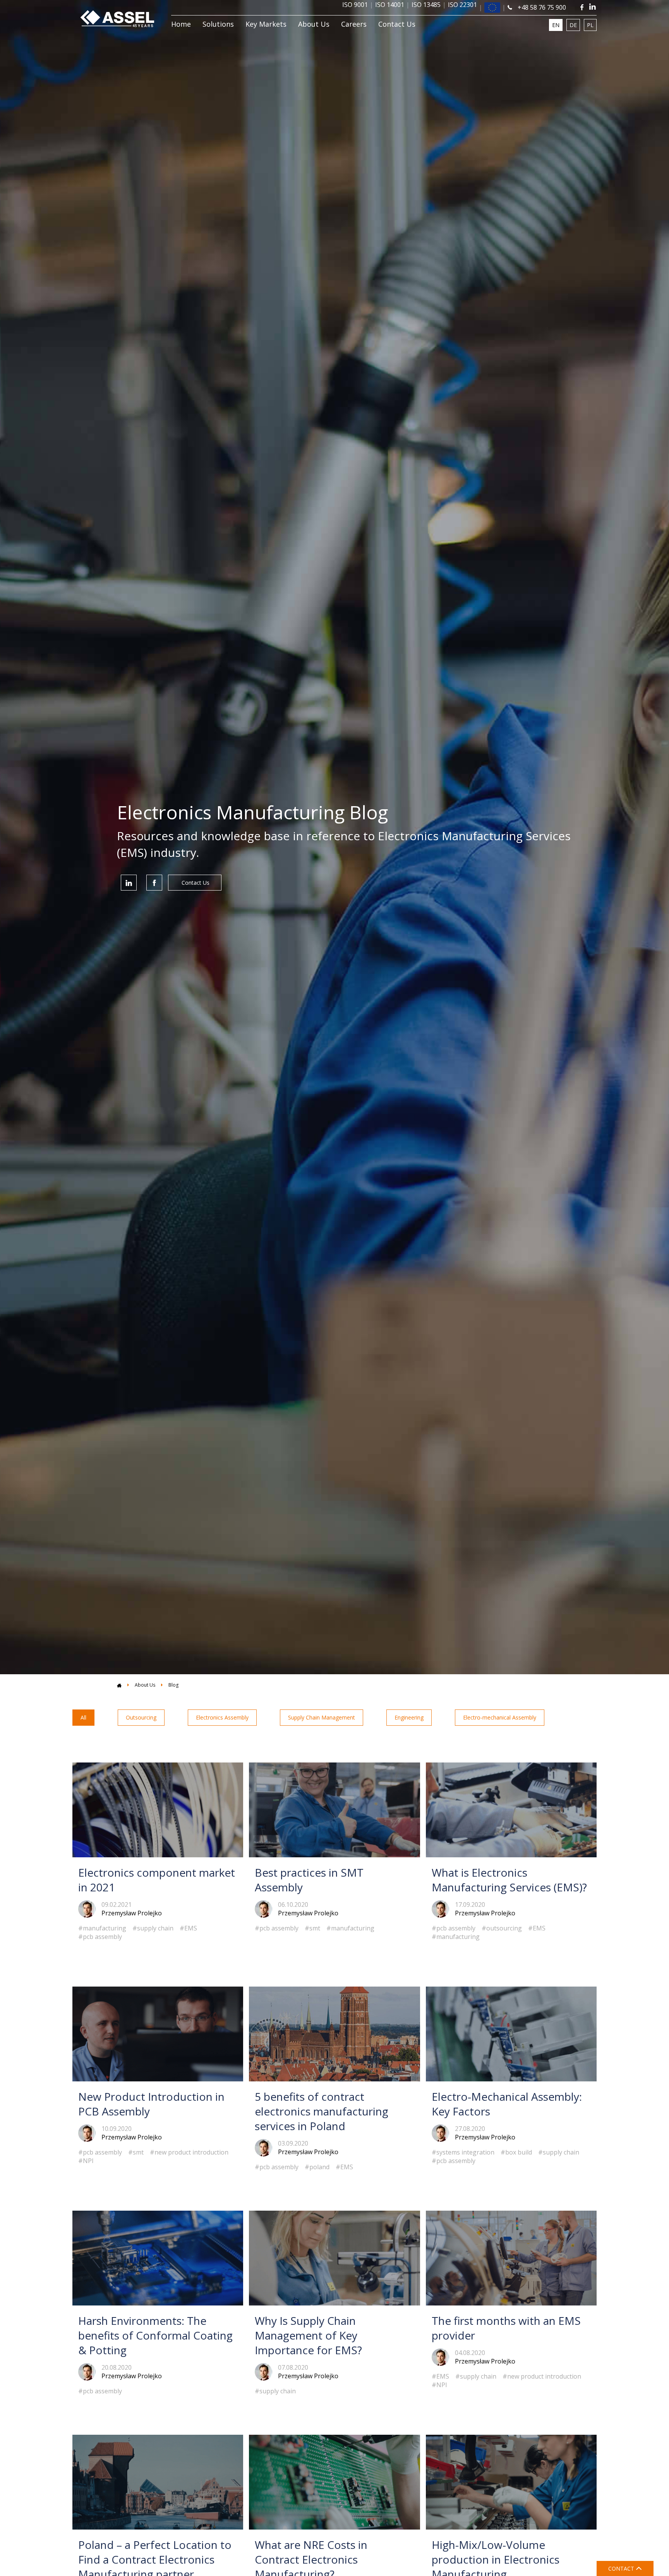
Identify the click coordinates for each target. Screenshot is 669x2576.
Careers (354, 24)
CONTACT (622, 2568)
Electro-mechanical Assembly (500, 1717)
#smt (312, 1928)
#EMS (188, 1928)
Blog (173, 1685)
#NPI (86, 2161)
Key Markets (266, 24)
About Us (314, 24)
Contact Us (397, 24)
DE (573, 25)
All (83, 1717)
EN (556, 25)
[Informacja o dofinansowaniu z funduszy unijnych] (492, 8)
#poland (317, 2167)
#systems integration (463, 2152)
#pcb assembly (100, 1937)
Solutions (218, 24)
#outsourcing (502, 1928)
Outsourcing (141, 1717)
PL (590, 25)
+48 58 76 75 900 (541, 7)
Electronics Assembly (222, 1717)
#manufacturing (102, 1928)
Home (181, 24)
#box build (516, 2152)
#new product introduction (189, 2152)
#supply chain (153, 1928)
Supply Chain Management (322, 1717)
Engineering (409, 1717)
